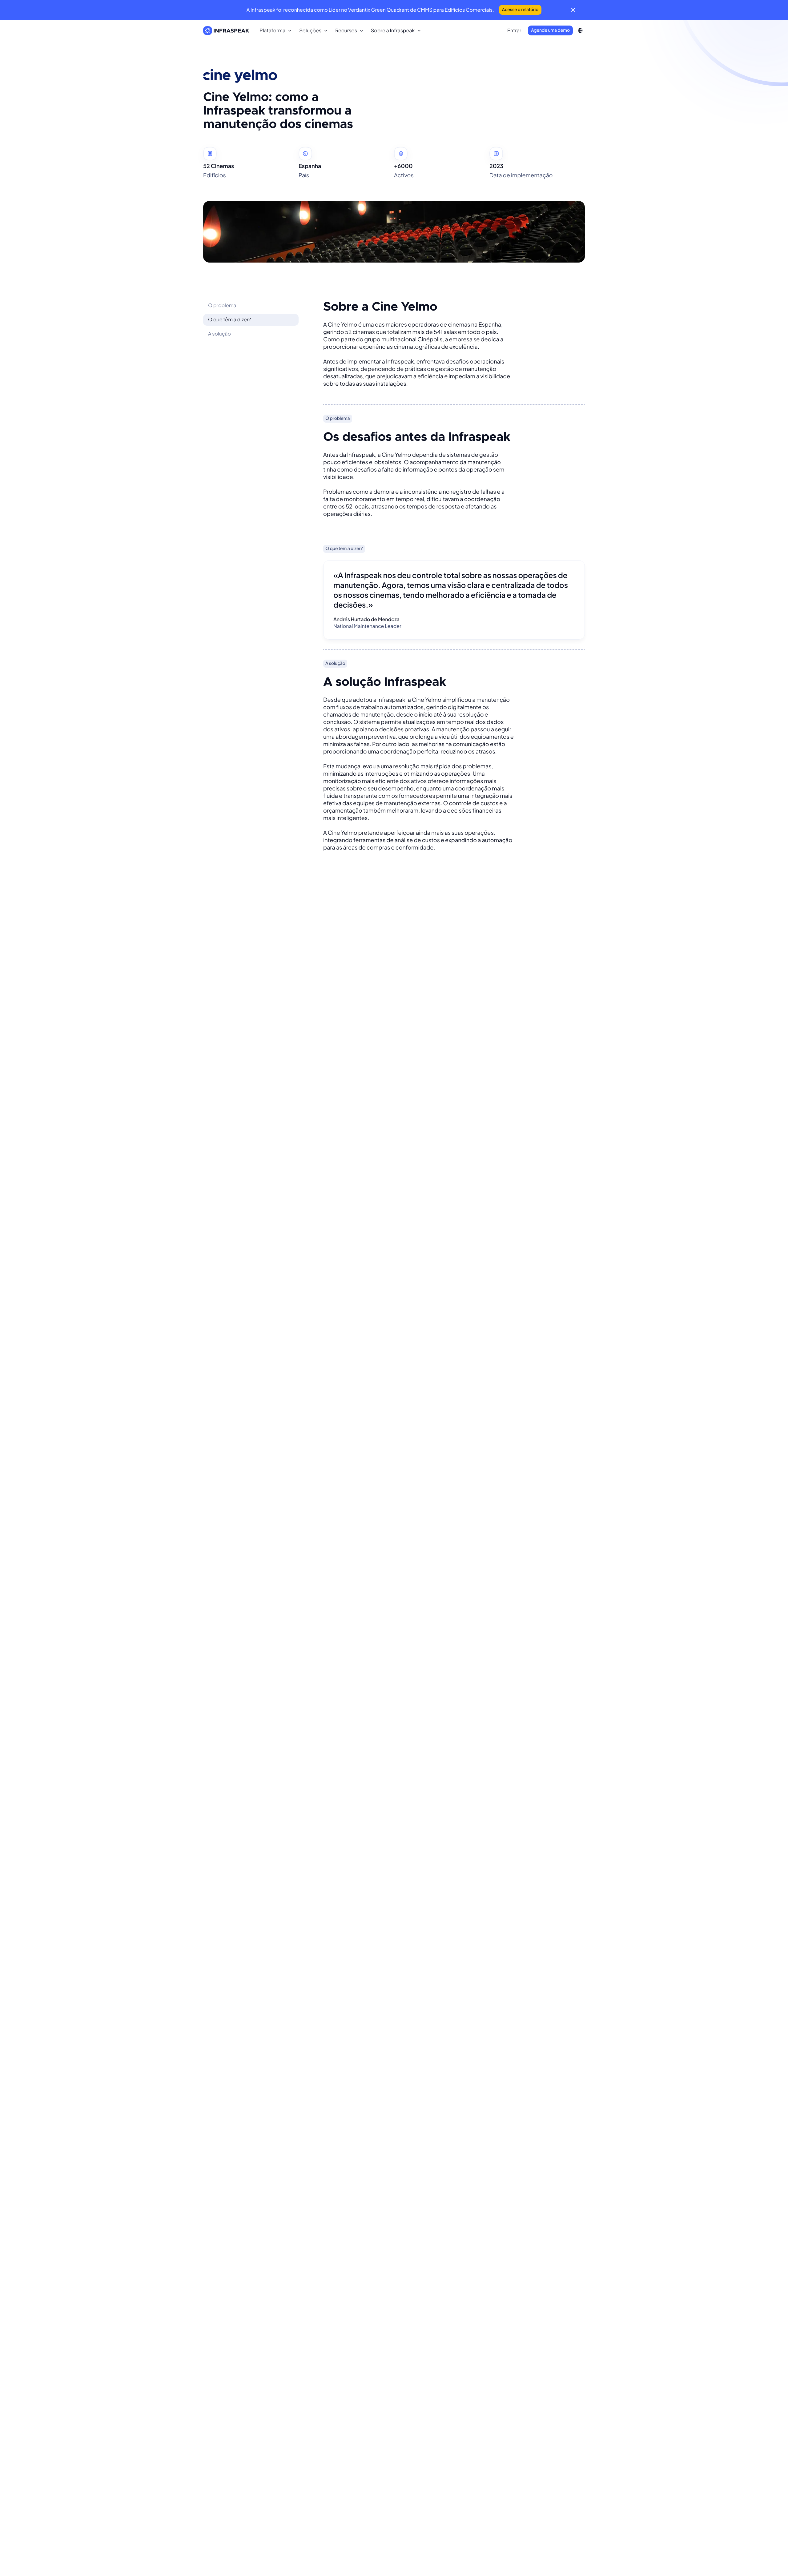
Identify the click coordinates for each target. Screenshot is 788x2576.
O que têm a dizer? (229, 319)
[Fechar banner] (573, 10)
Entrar (514, 30)
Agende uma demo (550, 30)
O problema (222, 305)
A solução (219, 334)
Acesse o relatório (520, 10)
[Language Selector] (580, 30)
